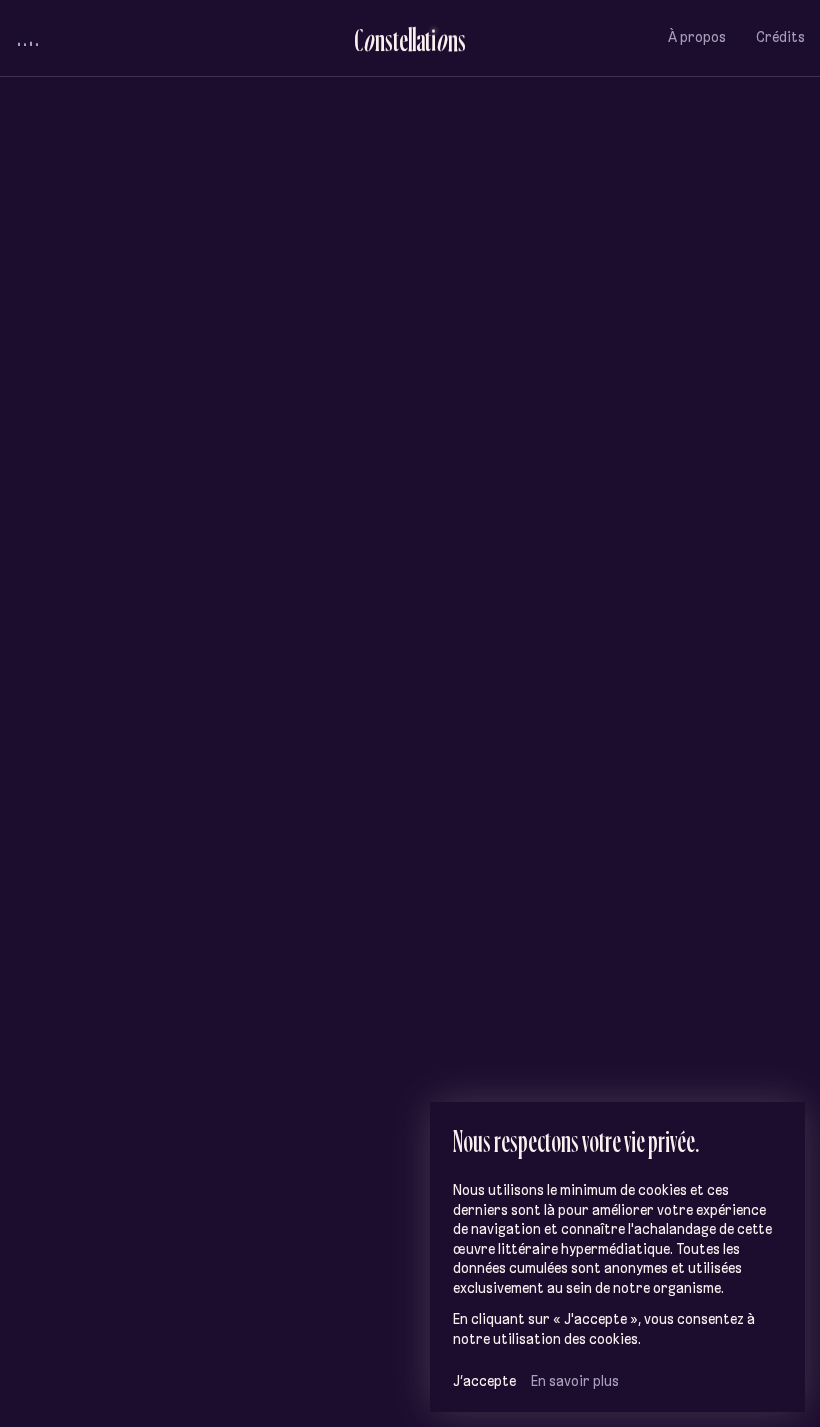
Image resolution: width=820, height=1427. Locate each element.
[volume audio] (28, 38)
